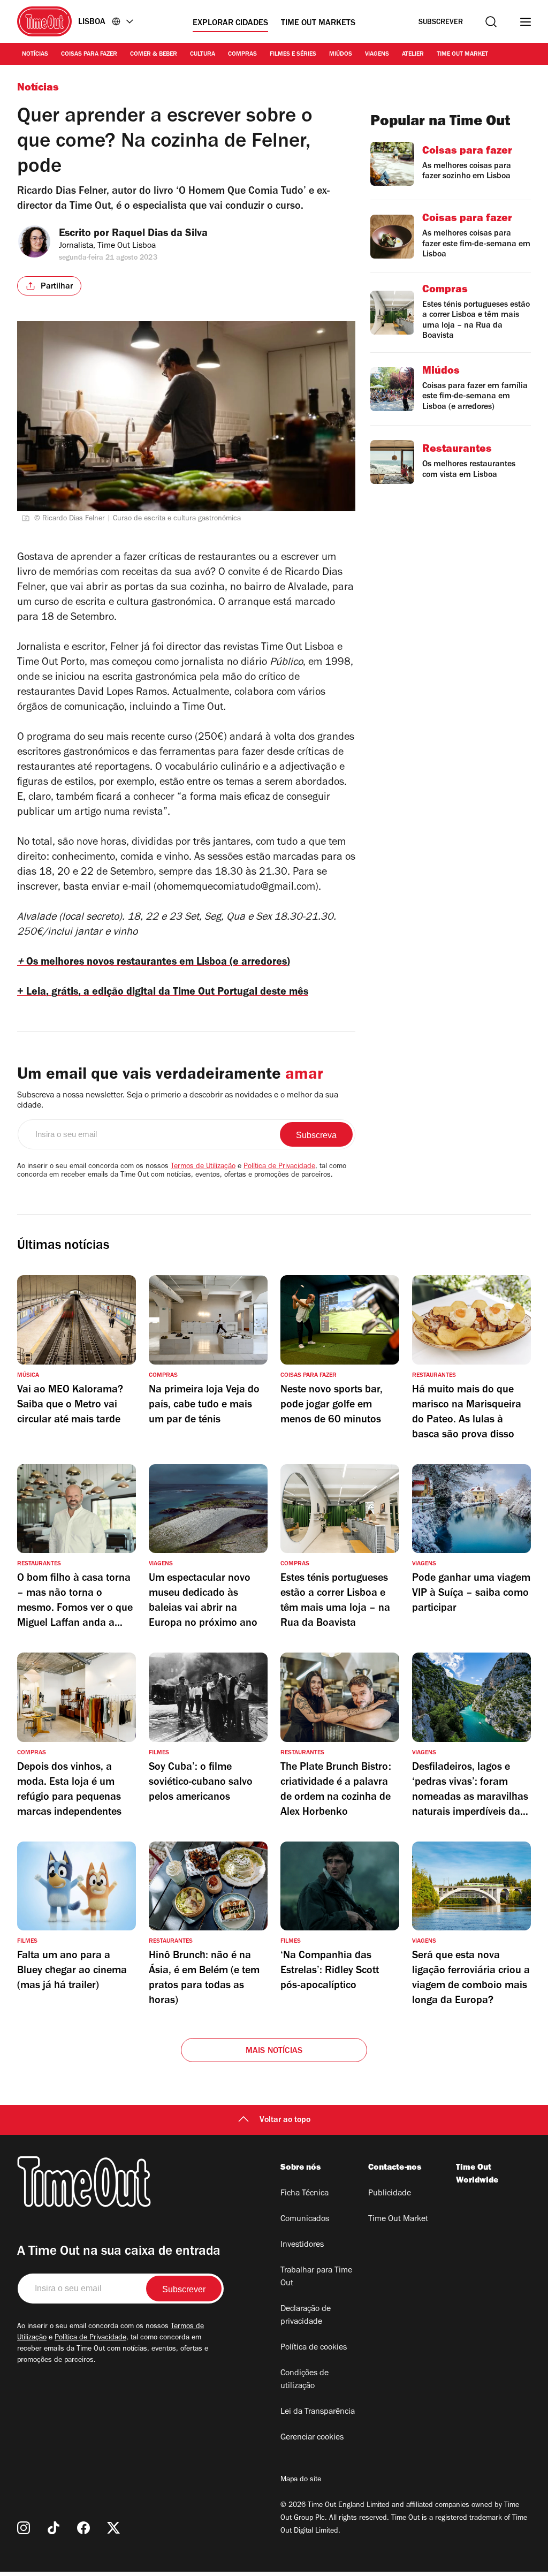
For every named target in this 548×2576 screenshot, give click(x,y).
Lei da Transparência (318, 2412)
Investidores (302, 2245)
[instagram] (24, 2528)
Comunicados (305, 2219)
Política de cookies (314, 2348)
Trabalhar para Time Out (316, 2277)
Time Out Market (462, 55)
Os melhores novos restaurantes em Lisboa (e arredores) (154, 963)
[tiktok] (54, 2528)
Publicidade (390, 2194)
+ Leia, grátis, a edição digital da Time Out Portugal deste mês (163, 993)
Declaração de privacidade (306, 2316)
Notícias (35, 55)
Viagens (377, 55)
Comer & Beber (154, 55)
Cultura (203, 55)
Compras (242, 55)
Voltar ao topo (285, 2120)
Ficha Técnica (305, 2194)
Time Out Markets (318, 24)
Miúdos (341, 55)
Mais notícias (274, 2051)
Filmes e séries (293, 55)
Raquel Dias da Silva (160, 234)
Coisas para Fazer (89, 55)
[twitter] (113, 2528)
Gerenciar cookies (312, 2438)
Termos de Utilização (203, 1167)
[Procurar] (491, 22)
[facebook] (83, 2528)
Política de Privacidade (279, 1167)
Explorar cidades (230, 24)
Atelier (413, 55)
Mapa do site (301, 2480)
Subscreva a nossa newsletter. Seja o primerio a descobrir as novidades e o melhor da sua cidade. (178, 1101)
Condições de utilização (305, 2380)
